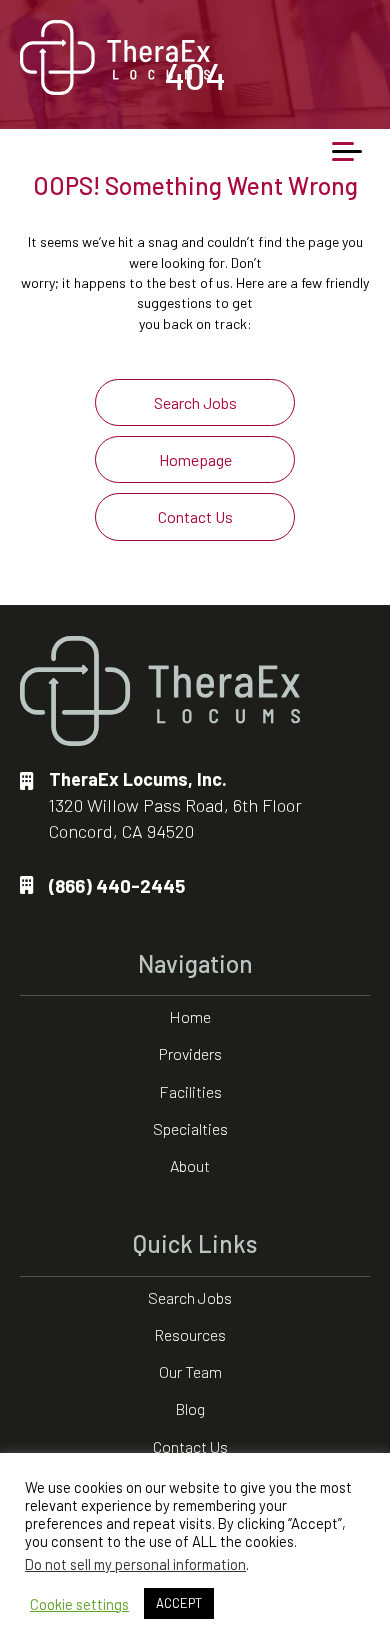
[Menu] (347, 152)
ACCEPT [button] (179, 1603)
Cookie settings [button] (79, 1604)
